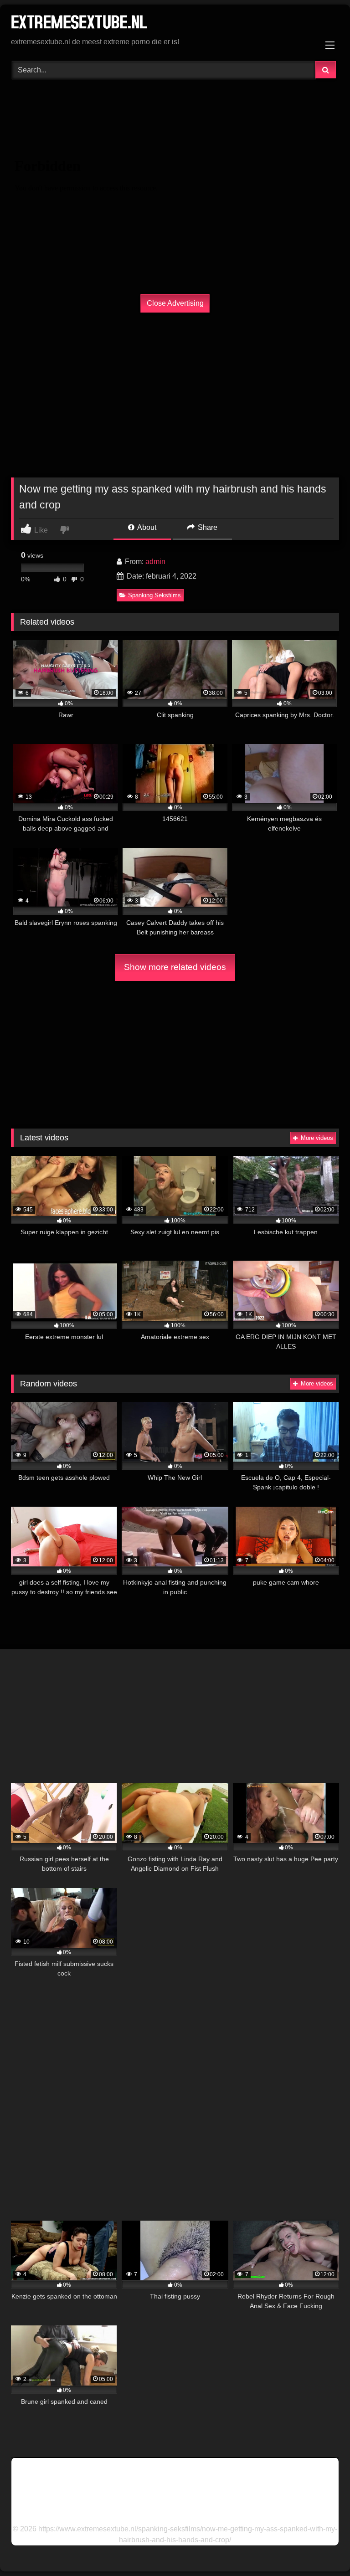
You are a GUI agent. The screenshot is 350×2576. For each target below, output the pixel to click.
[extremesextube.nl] (175, 24)
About (146, 527)
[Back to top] (322, 2549)
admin (155, 562)
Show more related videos (175, 967)
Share (207, 527)
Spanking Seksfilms (154, 595)
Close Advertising (175, 303)
